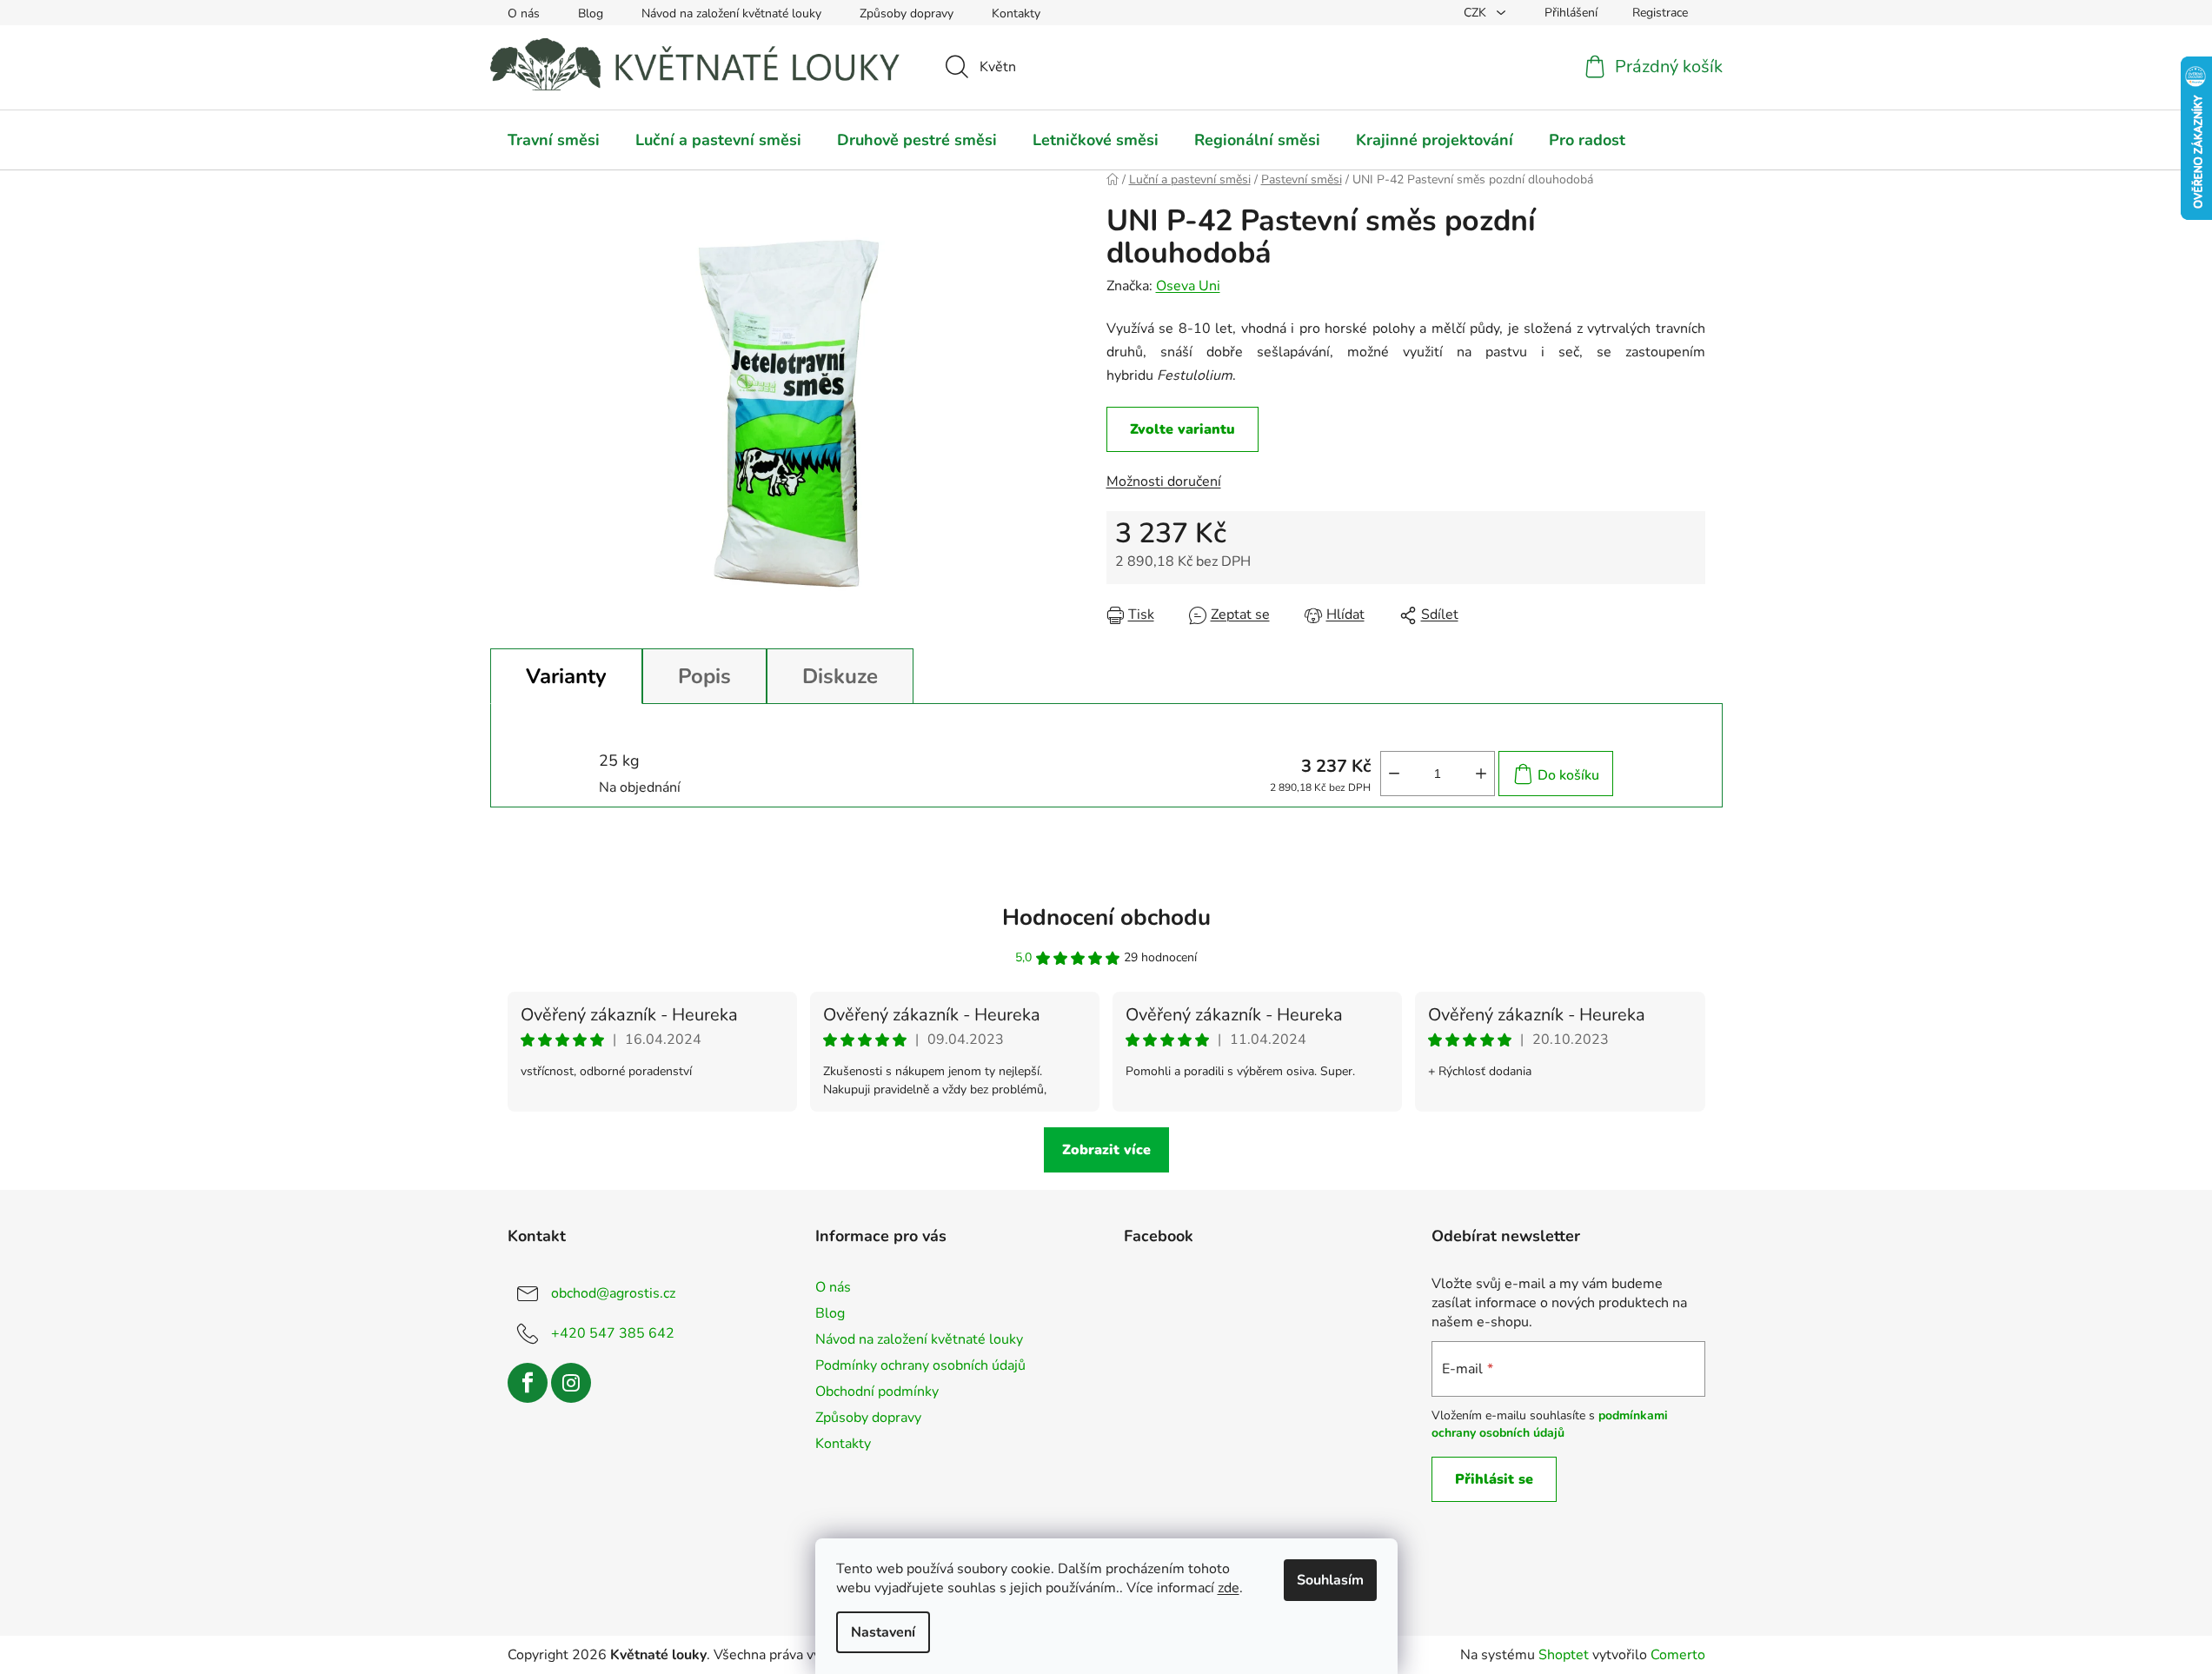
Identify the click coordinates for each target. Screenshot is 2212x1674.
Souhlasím (1330, 1580)
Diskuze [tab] (840, 676)
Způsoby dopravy (907, 13)
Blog (591, 13)
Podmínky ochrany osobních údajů (920, 1365)
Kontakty (1016, 13)
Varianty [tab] (566, 676)
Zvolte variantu (1182, 429)
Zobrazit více (1106, 1150)
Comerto (1678, 1655)
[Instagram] (571, 1383)
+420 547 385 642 (613, 1332)
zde (1229, 1588)
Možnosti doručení (1164, 482)
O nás (524, 13)
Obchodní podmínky (877, 1392)
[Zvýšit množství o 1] (1481, 774)
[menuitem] (554, 140)
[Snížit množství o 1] (1394, 774)
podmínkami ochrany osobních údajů (1550, 1424)
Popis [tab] (704, 676)
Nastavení (883, 1632)
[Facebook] (528, 1383)
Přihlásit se (1494, 1479)
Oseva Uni (1188, 286)
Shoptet (1564, 1655)
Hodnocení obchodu (1106, 917)
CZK (1477, 13)
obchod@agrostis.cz (613, 1292)
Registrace (1660, 13)
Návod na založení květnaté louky (731, 13)
